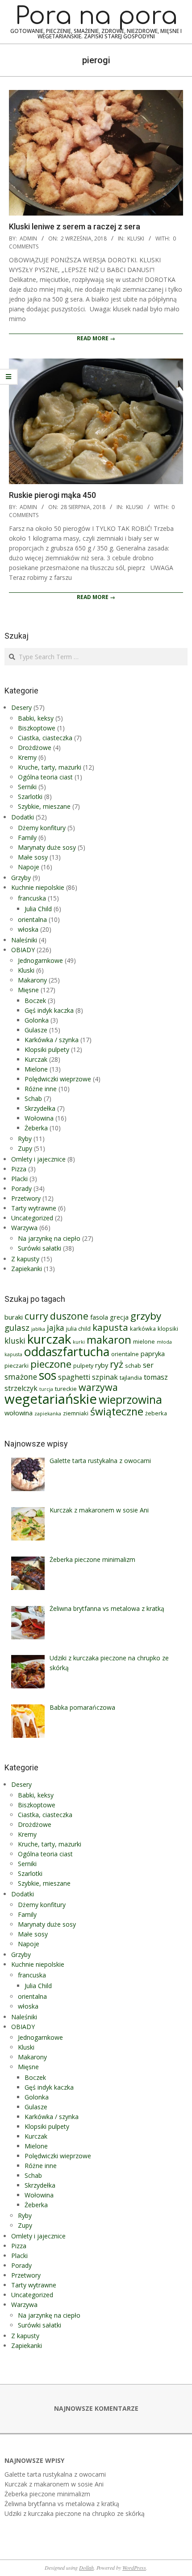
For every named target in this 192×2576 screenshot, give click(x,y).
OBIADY (23, 950)
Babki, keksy (36, 718)
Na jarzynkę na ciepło (49, 1238)
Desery (21, 707)
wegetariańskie (51, 1399)
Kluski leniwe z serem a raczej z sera (75, 226)
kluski (15, 1341)
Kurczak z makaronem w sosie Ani (54, 2484)
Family (27, 838)
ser (148, 1365)
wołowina (19, 1413)
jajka (56, 1328)
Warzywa (24, 1228)
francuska (32, 898)
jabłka (38, 1329)
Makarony (32, 980)
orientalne (125, 1354)
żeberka (156, 1413)
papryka (153, 1353)
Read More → (96, 338)
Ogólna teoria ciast (45, 777)
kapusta (110, 1327)
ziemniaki (76, 1413)
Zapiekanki (27, 1269)
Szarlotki (30, 797)
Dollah (86, 2568)
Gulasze (36, 1030)
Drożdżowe (35, 748)
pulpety (83, 1365)
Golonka (37, 1020)
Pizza (19, 1169)
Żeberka (36, 1128)
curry (36, 1316)
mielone (144, 1341)
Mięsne (28, 990)
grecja (119, 1317)
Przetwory (26, 1198)
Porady (21, 1188)
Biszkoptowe (37, 728)
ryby (102, 1365)
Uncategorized (32, 1218)
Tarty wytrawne (34, 1208)
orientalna (32, 919)
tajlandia (131, 1378)
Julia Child (38, 909)
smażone (21, 1377)
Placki (19, 1179)
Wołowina (39, 1118)
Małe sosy (33, 857)
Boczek (35, 1001)
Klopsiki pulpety (47, 1050)
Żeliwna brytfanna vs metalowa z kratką (62, 2504)
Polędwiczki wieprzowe (58, 1079)
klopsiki (168, 1329)
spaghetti (74, 1377)
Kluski (136, 238)
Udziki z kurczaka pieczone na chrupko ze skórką (75, 2513)
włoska (28, 929)
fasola (99, 1317)
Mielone (36, 1069)
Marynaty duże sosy (47, 847)
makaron (109, 1340)
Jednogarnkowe (40, 960)
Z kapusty (25, 1259)
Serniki (27, 787)
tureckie (66, 1389)
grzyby (146, 1316)
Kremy (27, 757)
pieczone (51, 1364)
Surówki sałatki (40, 1248)
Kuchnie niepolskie (38, 887)
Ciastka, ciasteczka (45, 738)
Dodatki (23, 817)
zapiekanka (48, 1414)
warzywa (98, 1387)
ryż (117, 1364)
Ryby (25, 1139)
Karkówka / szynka (52, 1040)
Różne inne (41, 1089)
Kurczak (36, 1059)
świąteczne (117, 1411)
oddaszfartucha (67, 1351)
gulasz (17, 1327)
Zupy (25, 1148)
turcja (46, 1389)
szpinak (105, 1377)
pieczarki (17, 1365)
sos (48, 1375)
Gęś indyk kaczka (49, 1010)
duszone (69, 1316)
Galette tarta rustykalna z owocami (55, 2474)
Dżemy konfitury (42, 828)
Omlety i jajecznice (38, 1159)
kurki (79, 1342)
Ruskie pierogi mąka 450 (52, 495)
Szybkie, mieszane (44, 806)
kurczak (49, 1339)
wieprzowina (130, 1400)
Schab (33, 1098)
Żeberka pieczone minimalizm (47, 2494)
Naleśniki (24, 940)
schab (133, 1365)
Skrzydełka (40, 1108)
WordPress (134, 2568)
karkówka (143, 1329)
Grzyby (21, 878)
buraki (14, 1317)
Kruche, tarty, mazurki (50, 767)
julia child (78, 1329)
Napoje (29, 867)
